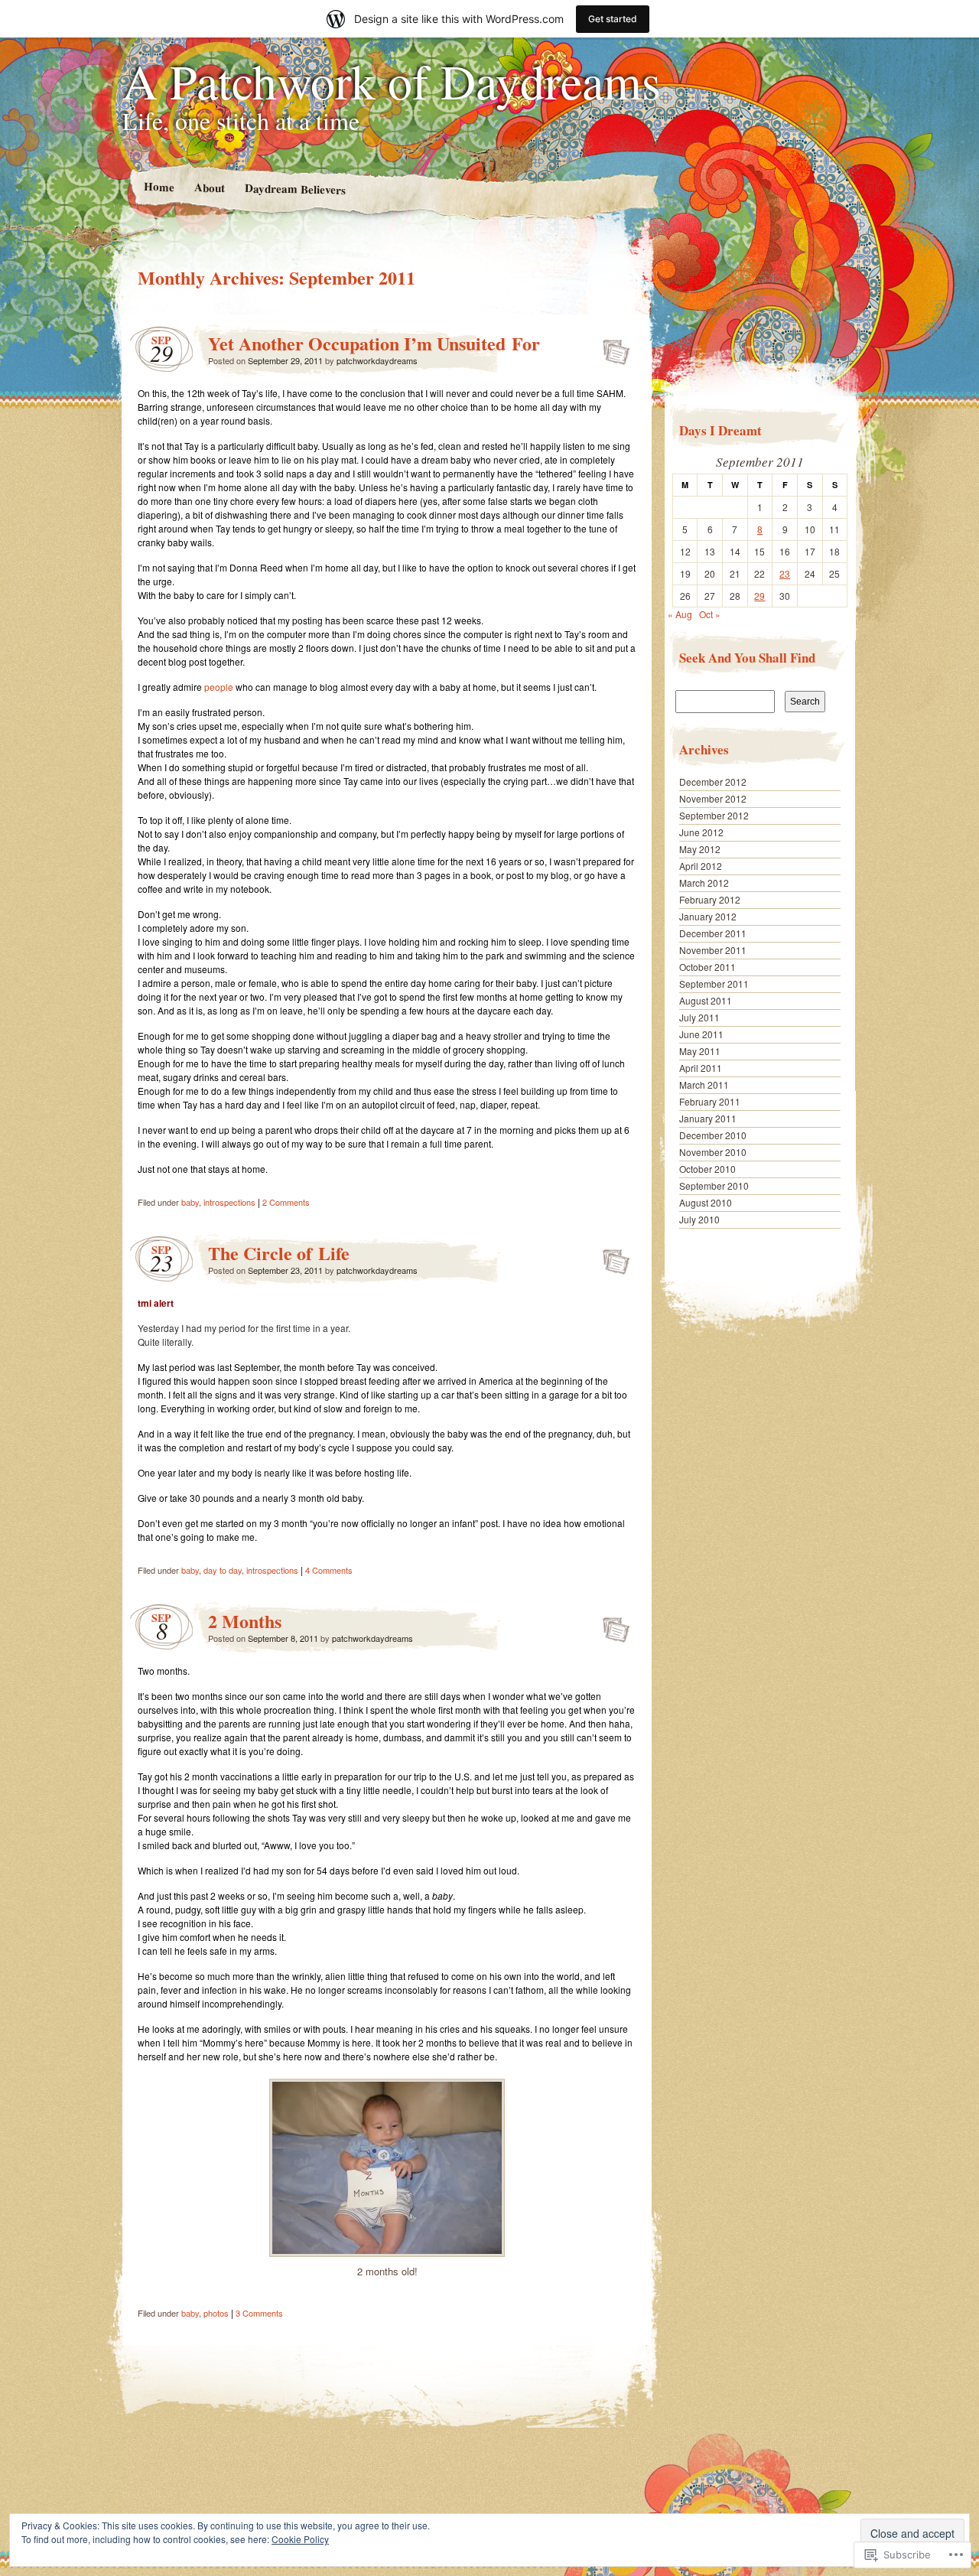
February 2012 (710, 899)
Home (158, 186)
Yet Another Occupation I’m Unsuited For (374, 343)
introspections (229, 1202)
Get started (613, 19)
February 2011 (710, 1101)
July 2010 (699, 1219)
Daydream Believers (294, 188)
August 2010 (706, 1202)
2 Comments (286, 1202)
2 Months (245, 1621)
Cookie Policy (300, 2539)
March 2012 (704, 883)
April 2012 (701, 866)
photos (216, 2313)
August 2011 (706, 1000)
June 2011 (701, 1034)
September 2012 (714, 815)
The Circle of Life (279, 1253)
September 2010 (714, 1185)
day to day (223, 1570)
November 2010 (713, 1152)
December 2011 (713, 933)
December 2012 (713, 782)
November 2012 (713, 798)
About (209, 187)
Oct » (710, 614)
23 (785, 573)
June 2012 (701, 832)
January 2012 (708, 916)
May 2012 (700, 849)
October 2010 (707, 1169)
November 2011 (713, 950)
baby (190, 1202)
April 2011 (701, 1068)
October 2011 (707, 967)
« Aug (680, 614)
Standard (611, 347)
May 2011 (700, 1051)
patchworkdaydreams (377, 360)
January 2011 (708, 1118)
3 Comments (259, 2313)
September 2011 (714, 984)
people (219, 687)
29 (759, 596)
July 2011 (699, 1017)
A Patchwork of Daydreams (392, 80)
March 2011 (704, 1084)
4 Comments (329, 1570)
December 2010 (713, 1135)
